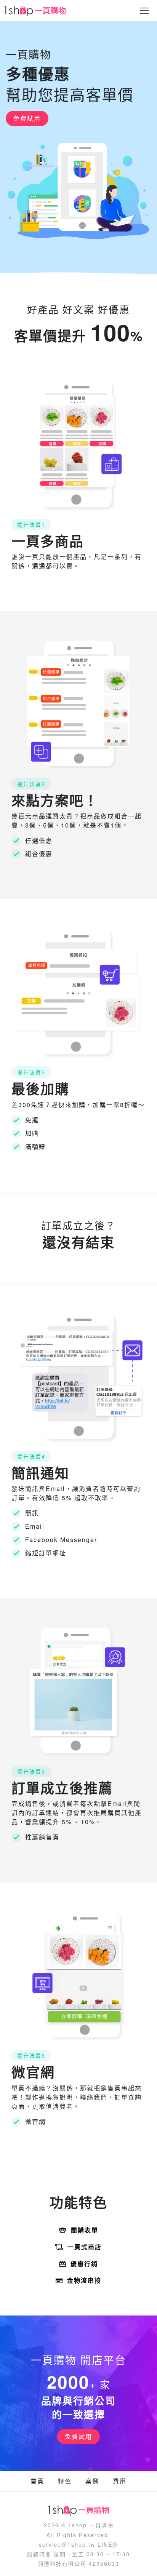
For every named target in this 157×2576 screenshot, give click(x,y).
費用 (120, 2481)
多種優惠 (38, 74)
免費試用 (27, 118)
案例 (92, 2481)
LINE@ (108, 2544)
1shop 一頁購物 (91, 2525)
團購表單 (85, 2230)
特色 (65, 2481)
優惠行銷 (84, 2264)
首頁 (37, 2481)
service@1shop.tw (67, 2544)
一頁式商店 (85, 2247)
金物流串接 (84, 2280)
